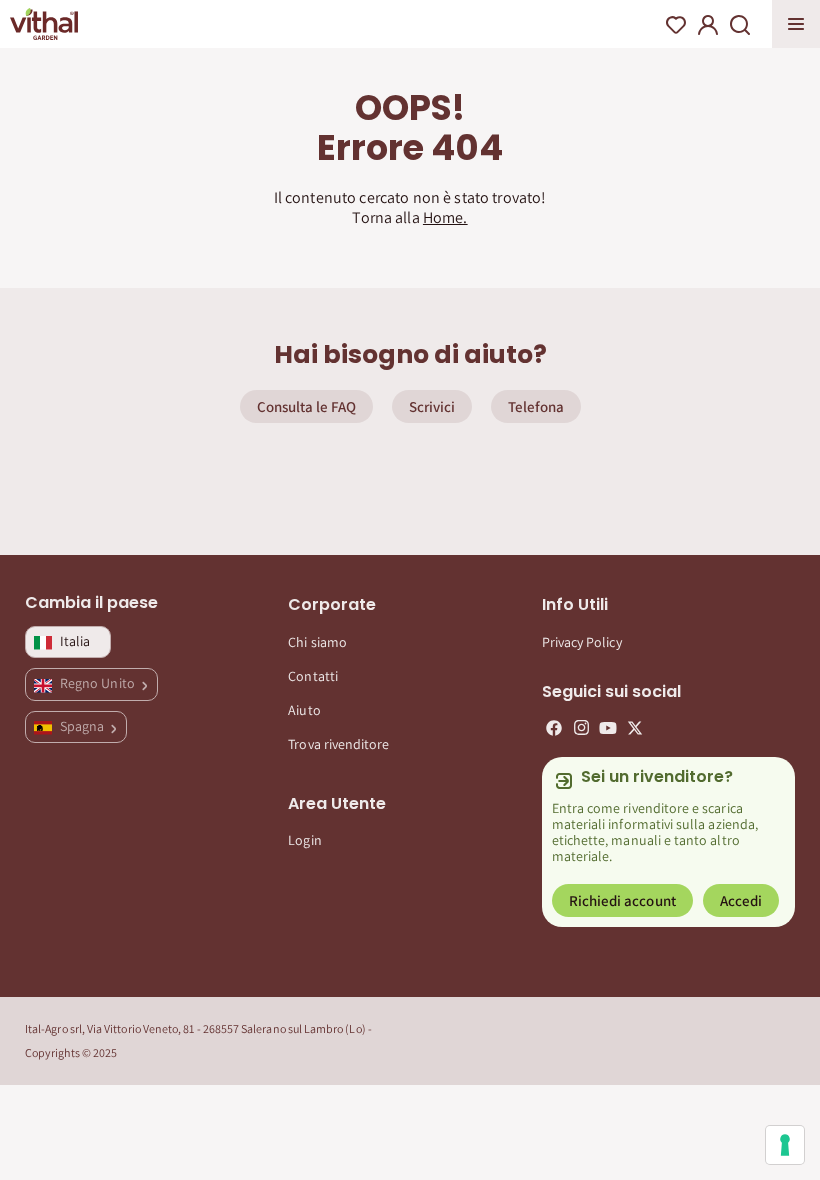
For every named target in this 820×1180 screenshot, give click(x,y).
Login (304, 840)
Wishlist (676, 25)
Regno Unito (99, 683)
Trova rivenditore (338, 744)
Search (740, 25)
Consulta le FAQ (306, 406)
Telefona (536, 406)
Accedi (741, 900)
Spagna (83, 726)
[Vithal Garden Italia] (44, 24)
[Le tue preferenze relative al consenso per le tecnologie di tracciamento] (785, 1145)
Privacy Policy (582, 642)
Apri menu (796, 24)
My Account (708, 25)
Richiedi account (622, 900)
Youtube (608, 728)
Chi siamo (317, 642)
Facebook (554, 728)
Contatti (313, 676)
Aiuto (304, 710)
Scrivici (432, 406)
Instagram (581, 728)
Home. (445, 217)
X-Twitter (635, 728)
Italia (75, 641)
